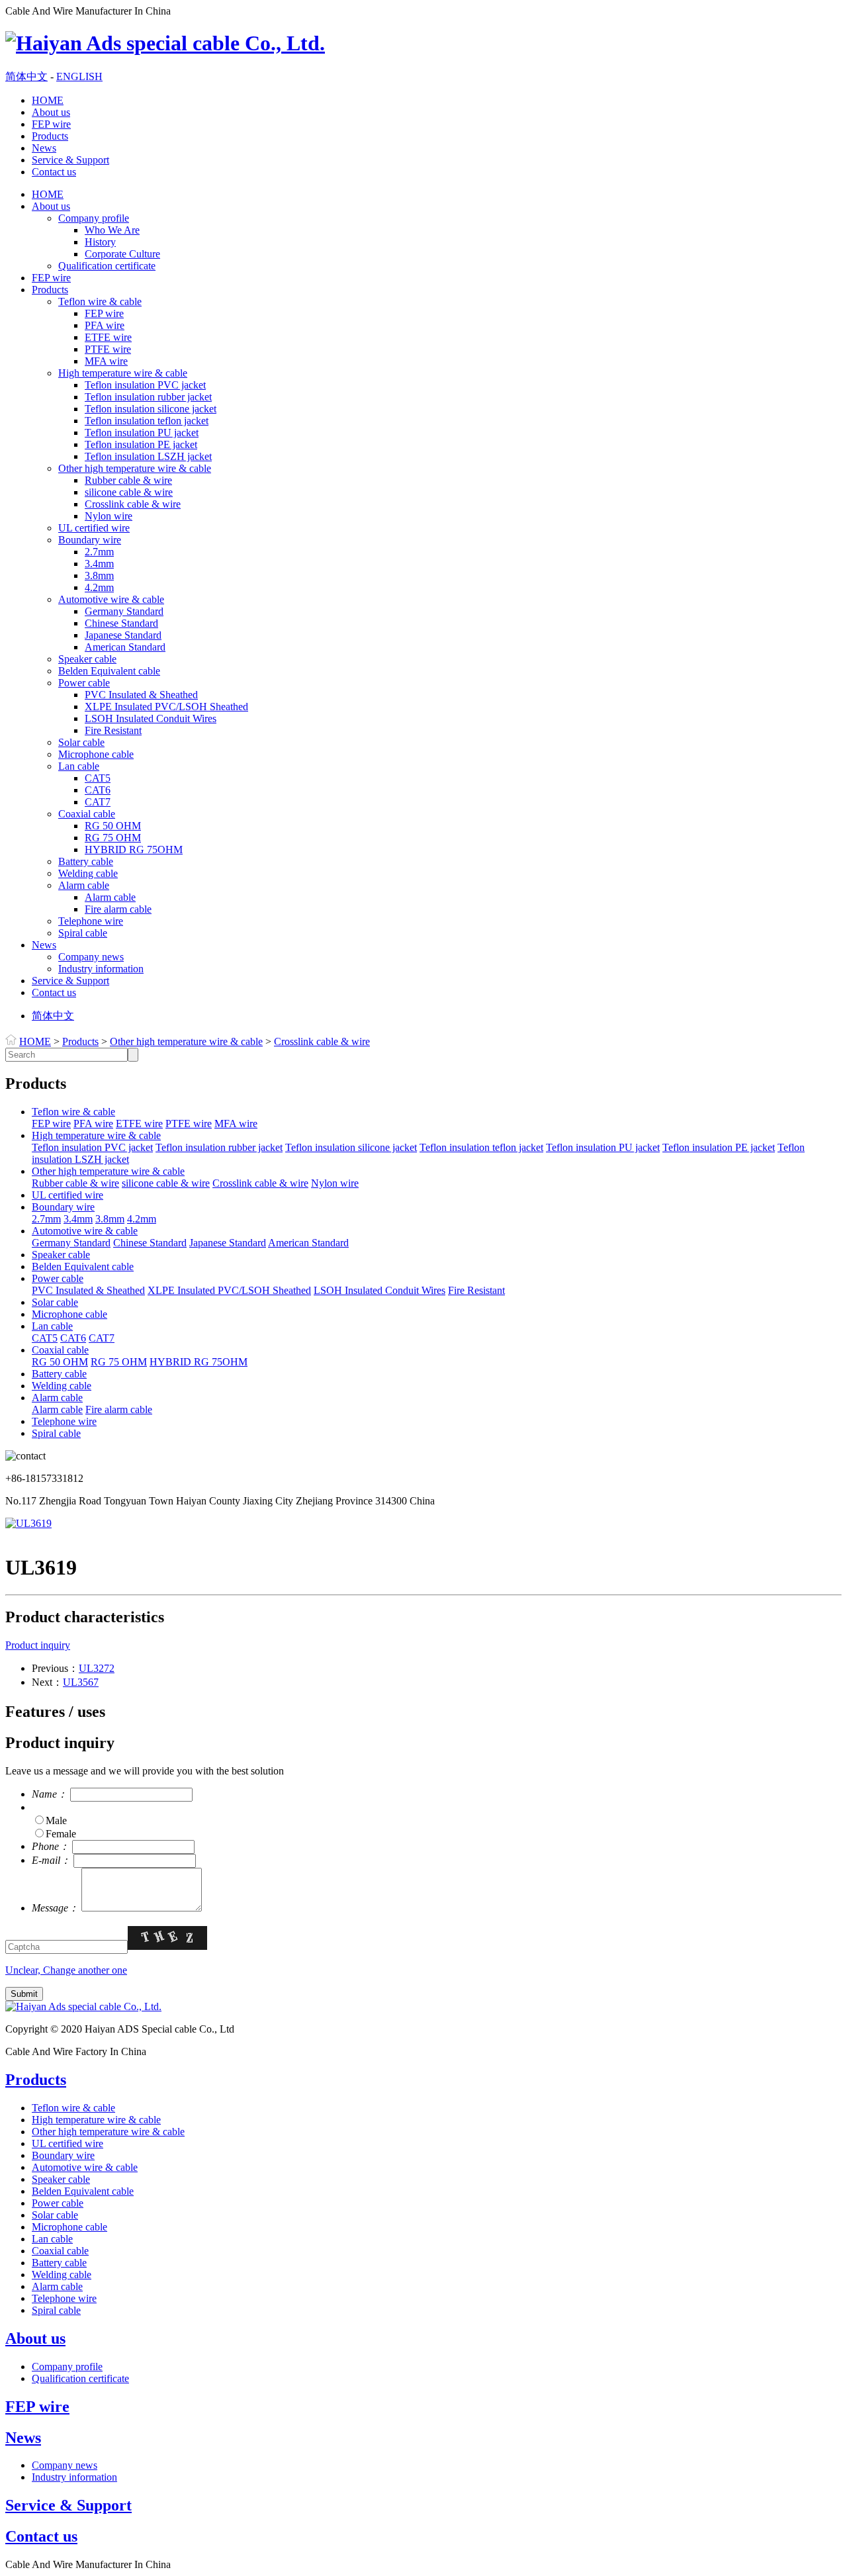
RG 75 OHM (113, 838)
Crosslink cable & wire (133, 504)
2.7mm (99, 552)
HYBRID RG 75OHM (134, 850)
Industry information (101, 969)
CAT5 (98, 778)
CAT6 (98, 790)
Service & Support (70, 160)
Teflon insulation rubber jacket (148, 397)
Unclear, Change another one (66, 1970)
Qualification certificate (107, 266)
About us (51, 112)
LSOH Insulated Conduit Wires (151, 718)
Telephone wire (91, 921)
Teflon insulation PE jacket (141, 444)
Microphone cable (96, 754)
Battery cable (86, 861)
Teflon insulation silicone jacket (151, 409)
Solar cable (81, 742)
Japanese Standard (123, 635)
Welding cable (88, 873)
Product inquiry (38, 1645)
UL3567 (81, 1682)
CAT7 (98, 802)
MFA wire (106, 361)
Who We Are (112, 230)
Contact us (54, 172)
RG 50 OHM (113, 826)
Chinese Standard (121, 623)
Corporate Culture (122, 254)
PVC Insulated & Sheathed (141, 695)
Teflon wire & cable (100, 301)
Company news (91, 957)
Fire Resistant (113, 730)
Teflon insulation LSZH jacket (148, 456)
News (44, 148)
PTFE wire (108, 349)
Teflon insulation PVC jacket (145, 385)
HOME (48, 100)
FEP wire (51, 124)
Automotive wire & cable (111, 599)
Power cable (84, 683)
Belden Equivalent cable (109, 671)
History (100, 242)
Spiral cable (83, 933)
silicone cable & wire (129, 492)
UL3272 (97, 1668)
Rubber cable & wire (128, 480)
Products (50, 136)
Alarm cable (84, 885)
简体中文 (26, 76)
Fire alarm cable (118, 909)
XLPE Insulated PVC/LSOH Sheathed (166, 707)
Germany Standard (124, 611)
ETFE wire (108, 337)
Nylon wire (109, 516)
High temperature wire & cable (123, 373)
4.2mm (99, 587)
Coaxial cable (87, 814)
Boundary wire (90, 540)
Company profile (94, 218)
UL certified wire (94, 528)
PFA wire (105, 325)
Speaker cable (87, 659)
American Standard (125, 647)
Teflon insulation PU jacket (142, 433)
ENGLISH (79, 76)
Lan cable (79, 766)
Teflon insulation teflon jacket (147, 421)
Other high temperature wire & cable (135, 468)
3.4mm (99, 564)
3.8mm (99, 575)
